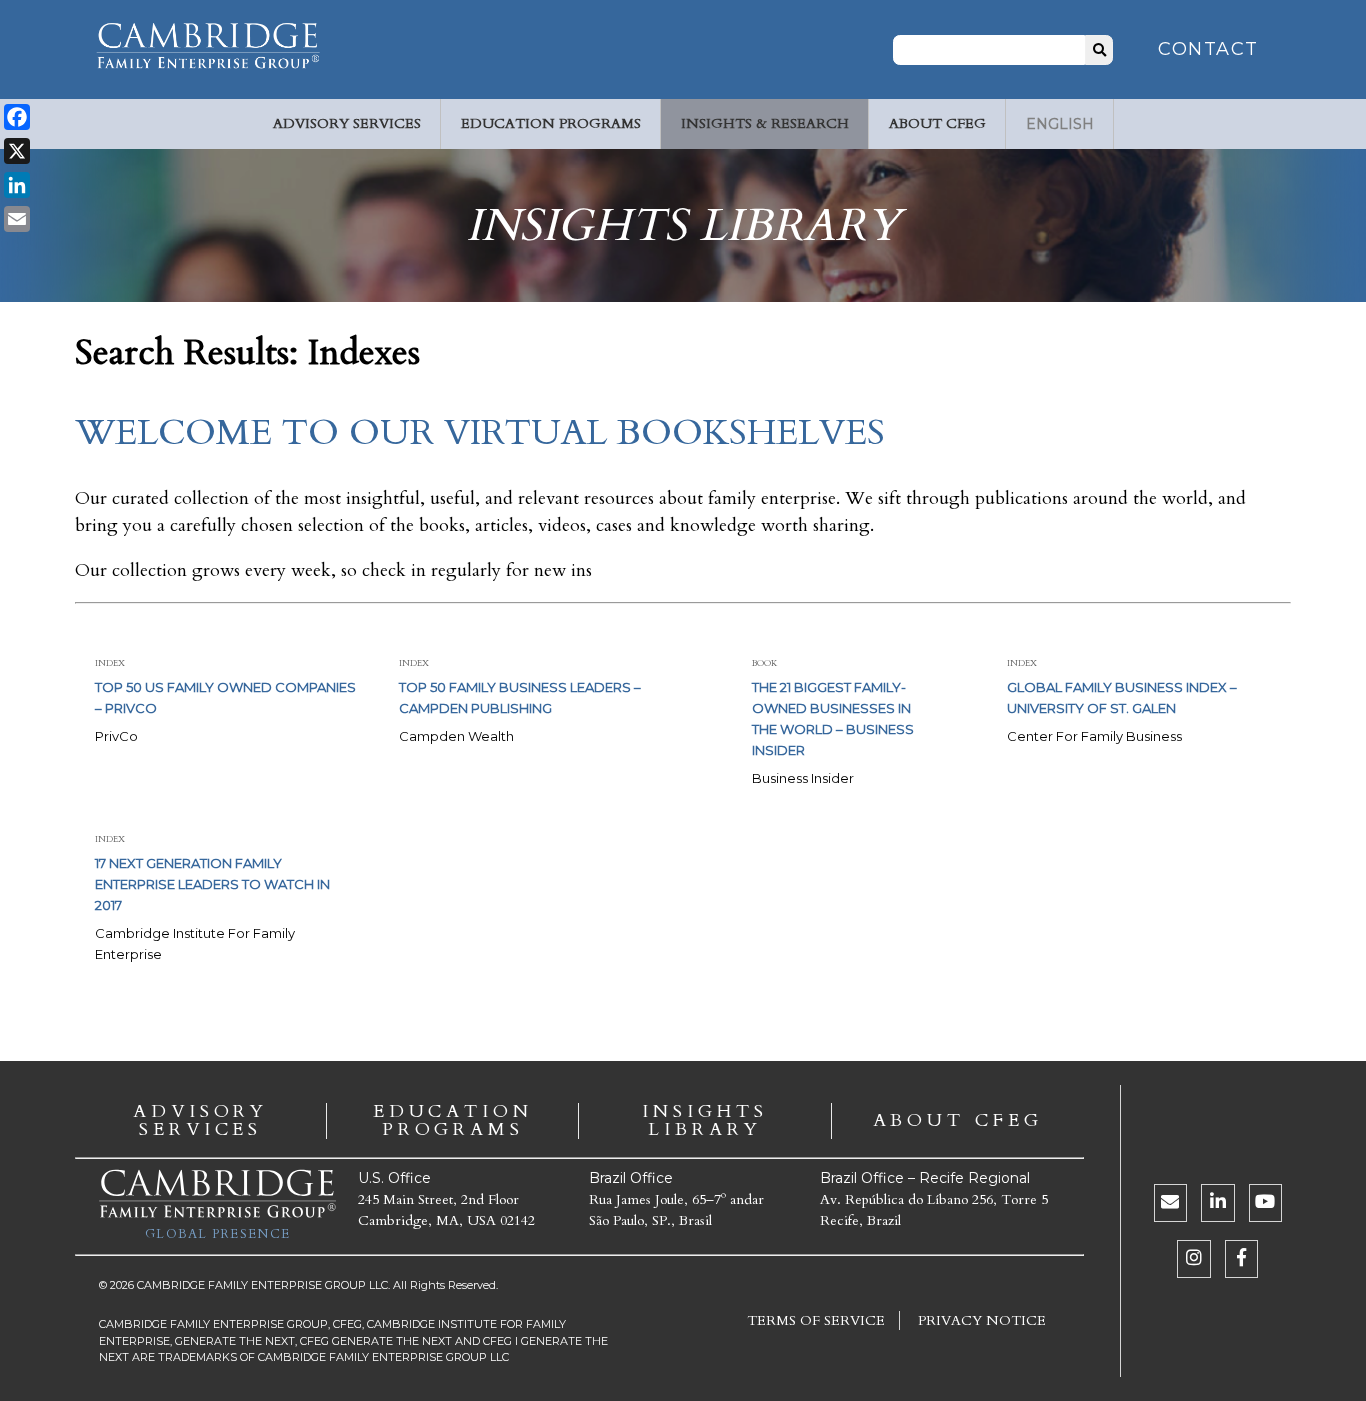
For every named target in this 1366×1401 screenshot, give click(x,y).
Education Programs (453, 1121)
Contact (1208, 49)
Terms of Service (816, 1320)
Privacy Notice (982, 1320)
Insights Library (704, 1121)
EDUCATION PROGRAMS (551, 123)
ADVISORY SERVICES (347, 123)
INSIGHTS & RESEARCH (765, 123)
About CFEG (958, 1121)
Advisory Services (200, 1121)
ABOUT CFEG (937, 123)
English (1060, 124)
